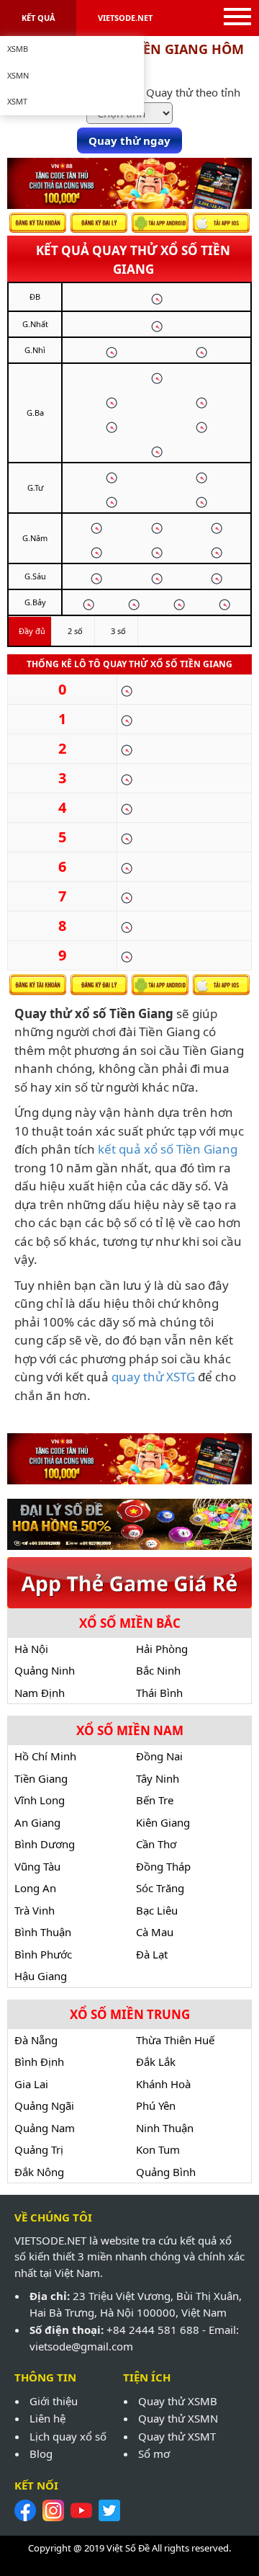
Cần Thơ (156, 1844)
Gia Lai (31, 2084)
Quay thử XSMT (177, 2436)
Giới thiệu (54, 2401)
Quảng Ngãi (44, 2105)
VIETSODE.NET (125, 18)
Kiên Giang (163, 1822)
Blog (41, 2454)
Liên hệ (47, 2418)
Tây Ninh (158, 1778)
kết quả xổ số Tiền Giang (168, 1149)
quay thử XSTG (153, 1377)
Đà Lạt (152, 1954)
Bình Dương (45, 1844)
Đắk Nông (39, 2172)
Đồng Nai (159, 1756)
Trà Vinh (35, 1910)
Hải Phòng (162, 1649)
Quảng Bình (166, 2172)
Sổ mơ (154, 2454)
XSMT (17, 101)
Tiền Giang (41, 1778)
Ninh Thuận (165, 2128)
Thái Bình (159, 1693)
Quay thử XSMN (178, 2418)
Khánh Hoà (163, 2084)
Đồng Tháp (163, 1866)
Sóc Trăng (160, 1888)
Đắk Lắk (156, 2062)
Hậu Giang (41, 1976)
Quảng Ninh (45, 1670)
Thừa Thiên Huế (175, 2040)
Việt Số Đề (128, 2548)
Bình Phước (43, 1954)
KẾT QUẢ (38, 18)
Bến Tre (155, 1800)
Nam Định (40, 1693)
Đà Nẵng (36, 2040)
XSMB (18, 49)
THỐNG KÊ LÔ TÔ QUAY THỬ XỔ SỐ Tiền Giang (129, 664)
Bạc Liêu (157, 1910)
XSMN (18, 75)
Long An (35, 1888)
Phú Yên (156, 2105)
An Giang (37, 1822)
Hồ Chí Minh (45, 1756)
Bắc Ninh (158, 1670)
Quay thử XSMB (178, 2401)
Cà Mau (155, 1932)
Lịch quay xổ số (68, 2436)
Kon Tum (158, 2149)
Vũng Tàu (37, 1866)
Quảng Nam (45, 2128)
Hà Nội (31, 1649)
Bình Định (39, 2062)
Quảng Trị (39, 2149)
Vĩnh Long (40, 1800)
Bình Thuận (43, 1932)
